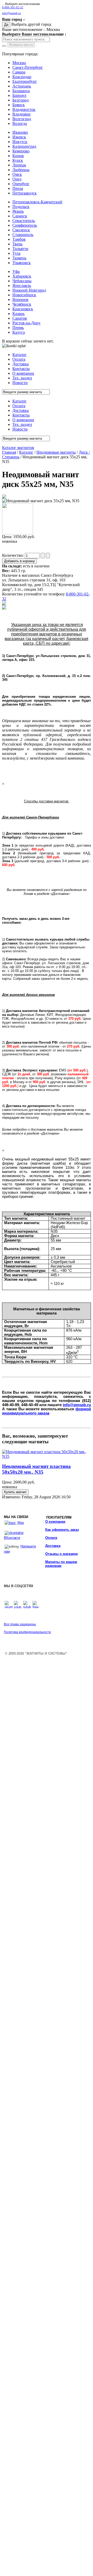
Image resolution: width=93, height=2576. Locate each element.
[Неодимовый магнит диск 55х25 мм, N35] (4, 497)
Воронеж (20, 300)
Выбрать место (21, 45)
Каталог (26, 452)
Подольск (21, 207)
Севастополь (24, 221)
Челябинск (22, 304)
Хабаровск (22, 276)
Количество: (13, 555)
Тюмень (19, 258)
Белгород (21, 100)
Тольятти (20, 249)
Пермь (18, 328)
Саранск (20, 216)
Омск (17, 174)
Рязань (18, 211)
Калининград (24, 146)
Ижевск (19, 137)
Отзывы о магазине (61, 1554)
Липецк (19, 165)
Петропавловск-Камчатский (37, 202)
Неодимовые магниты (56, 452)
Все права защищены (20, 1624)
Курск (18, 160)
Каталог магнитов (18, 448)
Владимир (21, 114)
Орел (17, 179)
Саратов (20, 318)
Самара (19, 72)
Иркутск (20, 142)
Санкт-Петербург (28, 67)
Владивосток (24, 109)
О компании (55, 1522)
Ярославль (22, 286)
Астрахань (22, 86)
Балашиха (21, 91)
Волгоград (22, 119)
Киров (18, 156)
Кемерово (21, 151)
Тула (16, 253)
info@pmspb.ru (77, 1405)
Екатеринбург (25, 81)
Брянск (19, 105)
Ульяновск (22, 263)
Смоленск (21, 230)
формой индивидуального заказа (47, 1411)
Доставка (53, 1546)
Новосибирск (24, 295)
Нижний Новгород (29, 290)
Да (6, 25)
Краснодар (22, 77)
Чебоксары (22, 281)
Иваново (20, 132)
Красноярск (23, 309)
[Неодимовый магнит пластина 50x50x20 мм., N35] (47, 1456)
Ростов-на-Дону (26, 323)
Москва (19, 63)
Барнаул (19, 95)
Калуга (19, 332)
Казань (18, 314)
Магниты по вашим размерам (61, 1564)
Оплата (51, 1538)
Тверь (17, 244)
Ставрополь (23, 235)
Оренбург (21, 184)
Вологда (20, 123)
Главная (9, 452)
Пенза (18, 188)
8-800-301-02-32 (13, 7)
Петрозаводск (25, 193)
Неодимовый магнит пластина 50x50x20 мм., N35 (36, 1469)
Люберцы (21, 170)
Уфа (16, 271)
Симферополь (25, 225)
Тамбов (19, 239)
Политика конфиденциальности (27, 1632)
